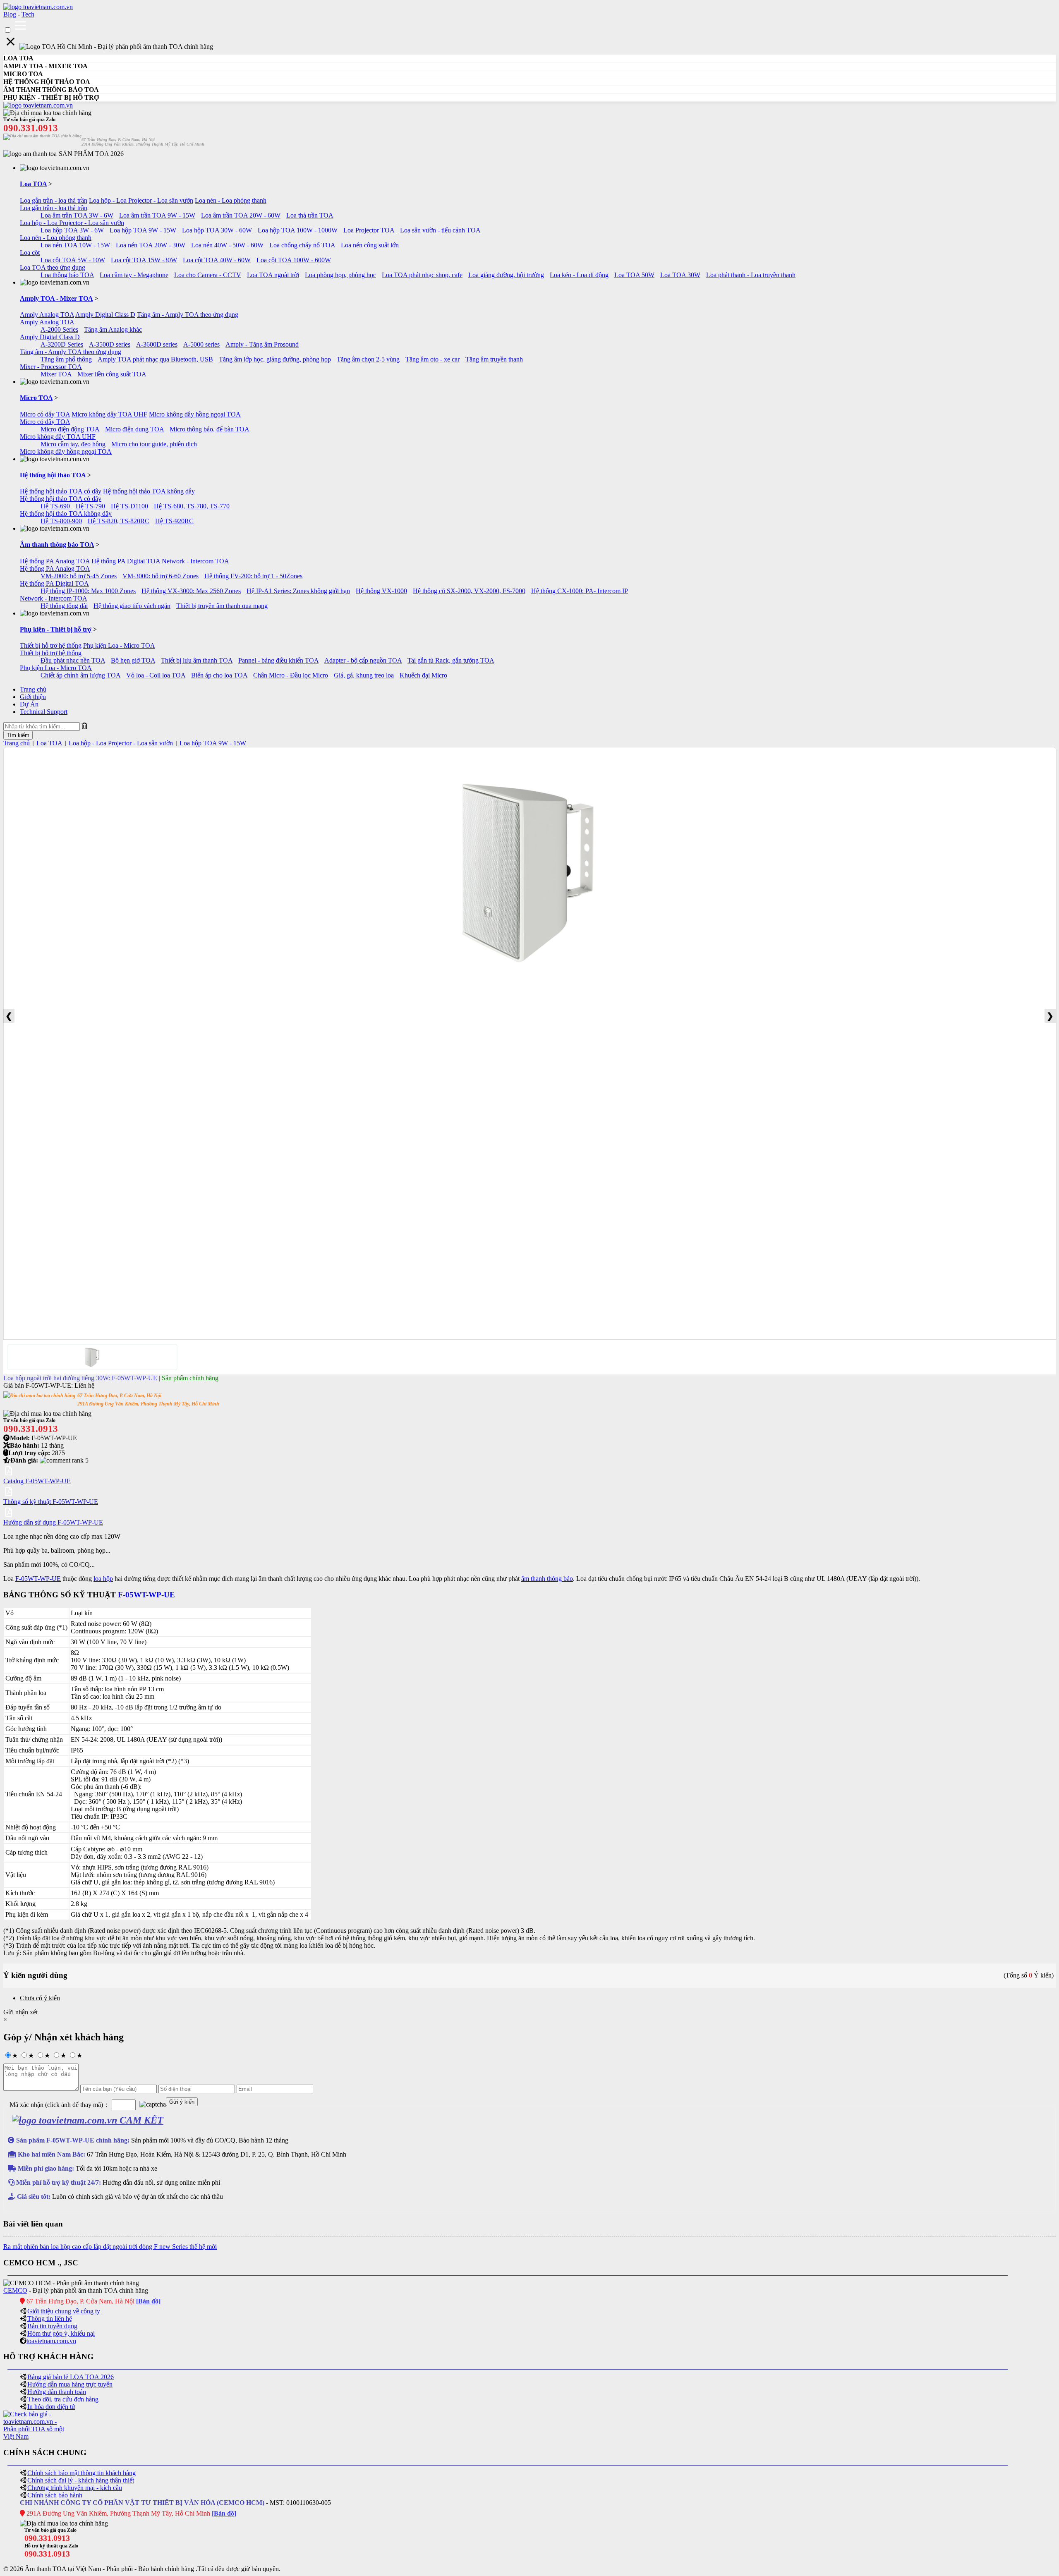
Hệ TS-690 (55, 506)
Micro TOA (36, 398)
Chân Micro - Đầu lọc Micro (291, 675)
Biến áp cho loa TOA (219, 675)
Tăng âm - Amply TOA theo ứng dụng (188, 315)
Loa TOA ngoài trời (273, 275)
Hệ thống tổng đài (64, 606)
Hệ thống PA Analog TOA (55, 561)
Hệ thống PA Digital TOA (126, 561)
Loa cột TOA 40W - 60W (217, 260)
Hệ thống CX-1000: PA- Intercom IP (580, 591)
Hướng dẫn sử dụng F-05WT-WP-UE (53, 1522)
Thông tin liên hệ (50, 2319)
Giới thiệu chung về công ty (64, 2311)
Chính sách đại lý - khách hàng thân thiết (81, 2480)
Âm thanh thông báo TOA (57, 545)
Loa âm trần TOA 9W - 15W (157, 215)
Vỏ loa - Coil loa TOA (156, 675)
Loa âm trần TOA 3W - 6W (77, 215)
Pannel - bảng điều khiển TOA (278, 660)
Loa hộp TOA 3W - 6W (72, 230)
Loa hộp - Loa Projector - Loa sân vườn (141, 200)
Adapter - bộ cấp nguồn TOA (363, 660)
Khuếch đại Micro (423, 675)
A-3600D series (157, 344)
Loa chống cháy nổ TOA (302, 245)
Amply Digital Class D (105, 315)
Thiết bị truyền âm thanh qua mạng (222, 606)
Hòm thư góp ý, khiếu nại (61, 2333)
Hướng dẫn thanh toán (57, 2392)
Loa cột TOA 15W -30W (144, 260)
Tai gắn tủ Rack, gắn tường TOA (451, 660)
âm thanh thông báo (547, 1579)
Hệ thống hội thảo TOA (53, 475)
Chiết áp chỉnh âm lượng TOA (80, 675)
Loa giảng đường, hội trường (506, 275)
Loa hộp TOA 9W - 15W (143, 230)
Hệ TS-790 (90, 506)
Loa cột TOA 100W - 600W (294, 260)
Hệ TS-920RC (174, 521)
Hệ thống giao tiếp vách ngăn (132, 606)
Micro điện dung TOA (134, 429)
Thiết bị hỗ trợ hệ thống (51, 645)
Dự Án (29, 704)
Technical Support (44, 712)
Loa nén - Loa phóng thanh (231, 200)
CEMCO (15, 2290)
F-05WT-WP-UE (38, 1579)
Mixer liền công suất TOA (112, 374)
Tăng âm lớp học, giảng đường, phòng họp (275, 359)
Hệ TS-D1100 (129, 506)
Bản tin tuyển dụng (52, 2326)
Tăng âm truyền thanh (494, 359)
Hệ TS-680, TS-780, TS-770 (192, 506)
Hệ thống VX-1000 (381, 591)
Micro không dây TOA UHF (109, 414)
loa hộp (103, 1579)
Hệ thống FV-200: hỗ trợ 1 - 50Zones (253, 576)
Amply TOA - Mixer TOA (56, 298)
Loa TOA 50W (634, 275)
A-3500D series (110, 344)
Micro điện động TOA (70, 429)
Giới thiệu (33, 697)
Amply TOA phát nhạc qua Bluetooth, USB (155, 359)
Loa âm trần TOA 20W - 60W (241, 215)
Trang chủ (33, 689)
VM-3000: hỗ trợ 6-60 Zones (161, 576)
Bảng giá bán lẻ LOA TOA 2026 (71, 2377)
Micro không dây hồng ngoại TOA (195, 414)
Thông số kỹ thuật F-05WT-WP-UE (51, 1502)
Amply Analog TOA (47, 315)
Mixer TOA (56, 374)
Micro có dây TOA (45, 414)
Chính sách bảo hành (55, 2495)
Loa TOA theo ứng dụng (53, 267)
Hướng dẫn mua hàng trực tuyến (70, 2384)
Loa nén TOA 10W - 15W (75, 245)
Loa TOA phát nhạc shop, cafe (422, 275)
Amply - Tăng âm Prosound (262, 344)
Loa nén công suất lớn (370, 245)
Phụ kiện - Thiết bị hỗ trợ (56, 629)
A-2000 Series (59, 329)
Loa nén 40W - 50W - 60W (227, 245)
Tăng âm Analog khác (113, 329)
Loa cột (30, 253)
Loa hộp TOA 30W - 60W (217, 230)
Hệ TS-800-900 (61, 521)
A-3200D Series (62, 344)
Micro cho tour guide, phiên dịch (154, 444)
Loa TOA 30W (680, 275)
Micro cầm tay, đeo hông (73, 444)
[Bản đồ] (148, 2301)
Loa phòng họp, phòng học (340, 275)
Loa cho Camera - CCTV (208, 275)
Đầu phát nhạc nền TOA (73, 660)
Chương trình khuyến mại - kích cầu (75, 2488)
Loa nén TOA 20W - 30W (151, 245)
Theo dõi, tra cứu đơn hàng (63, 2399)
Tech (28, 14)
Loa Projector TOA (369, 230)
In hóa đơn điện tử (51, 2407)
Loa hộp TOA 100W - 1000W (298, 230)
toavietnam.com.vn (51, 2341)
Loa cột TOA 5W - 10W (73, 260)
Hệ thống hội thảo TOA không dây (149, 491)
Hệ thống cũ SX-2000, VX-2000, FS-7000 (469, 591)
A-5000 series (201, 344)
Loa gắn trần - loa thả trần (54, 200)
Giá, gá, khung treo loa (364, 675)
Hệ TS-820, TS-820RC (119, 521)
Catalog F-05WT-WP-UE (37, 1481)
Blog (10, 14)
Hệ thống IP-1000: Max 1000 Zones (88, 591)
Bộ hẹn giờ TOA (133, 660)
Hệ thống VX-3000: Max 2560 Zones (191, 591)
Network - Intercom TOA (195, 561)
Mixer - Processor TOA (51, 367)
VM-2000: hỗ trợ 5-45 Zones (79, 576)
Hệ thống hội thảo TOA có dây (61, 491)
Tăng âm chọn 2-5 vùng (368, 359)
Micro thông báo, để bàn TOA (210, 429)
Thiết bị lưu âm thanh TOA (197, 660)
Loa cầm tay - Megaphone (134, 275)
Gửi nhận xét (20, 2012)
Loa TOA (33, 184)
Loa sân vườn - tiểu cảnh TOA (440, 230)
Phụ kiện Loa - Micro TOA (119, 645)
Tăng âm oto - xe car (432, 359)
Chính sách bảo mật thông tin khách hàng (81, 2473)
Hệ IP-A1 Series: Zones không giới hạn (298, 591)
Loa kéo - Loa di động (579, 275)
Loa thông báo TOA (67, 275)
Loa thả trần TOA (310, 215)
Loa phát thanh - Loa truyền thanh (751, 275)
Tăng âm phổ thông (66, 359)
